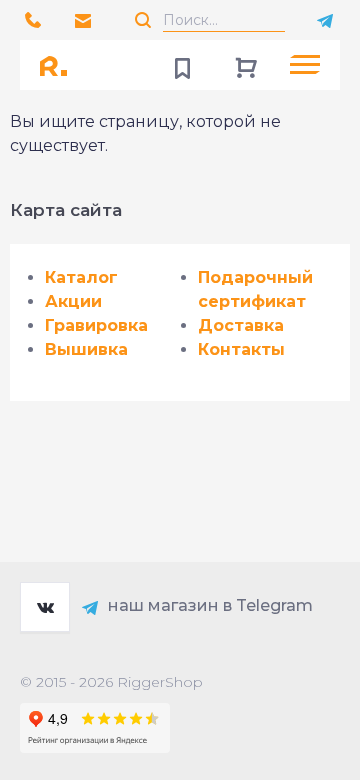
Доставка (241, 325)
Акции (73, 301)
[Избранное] (182, 65)
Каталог (81, 277)
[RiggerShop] (60, 65)
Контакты (241, 349)
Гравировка (96, 325)
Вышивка (86, 349)
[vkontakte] (45, 607)
